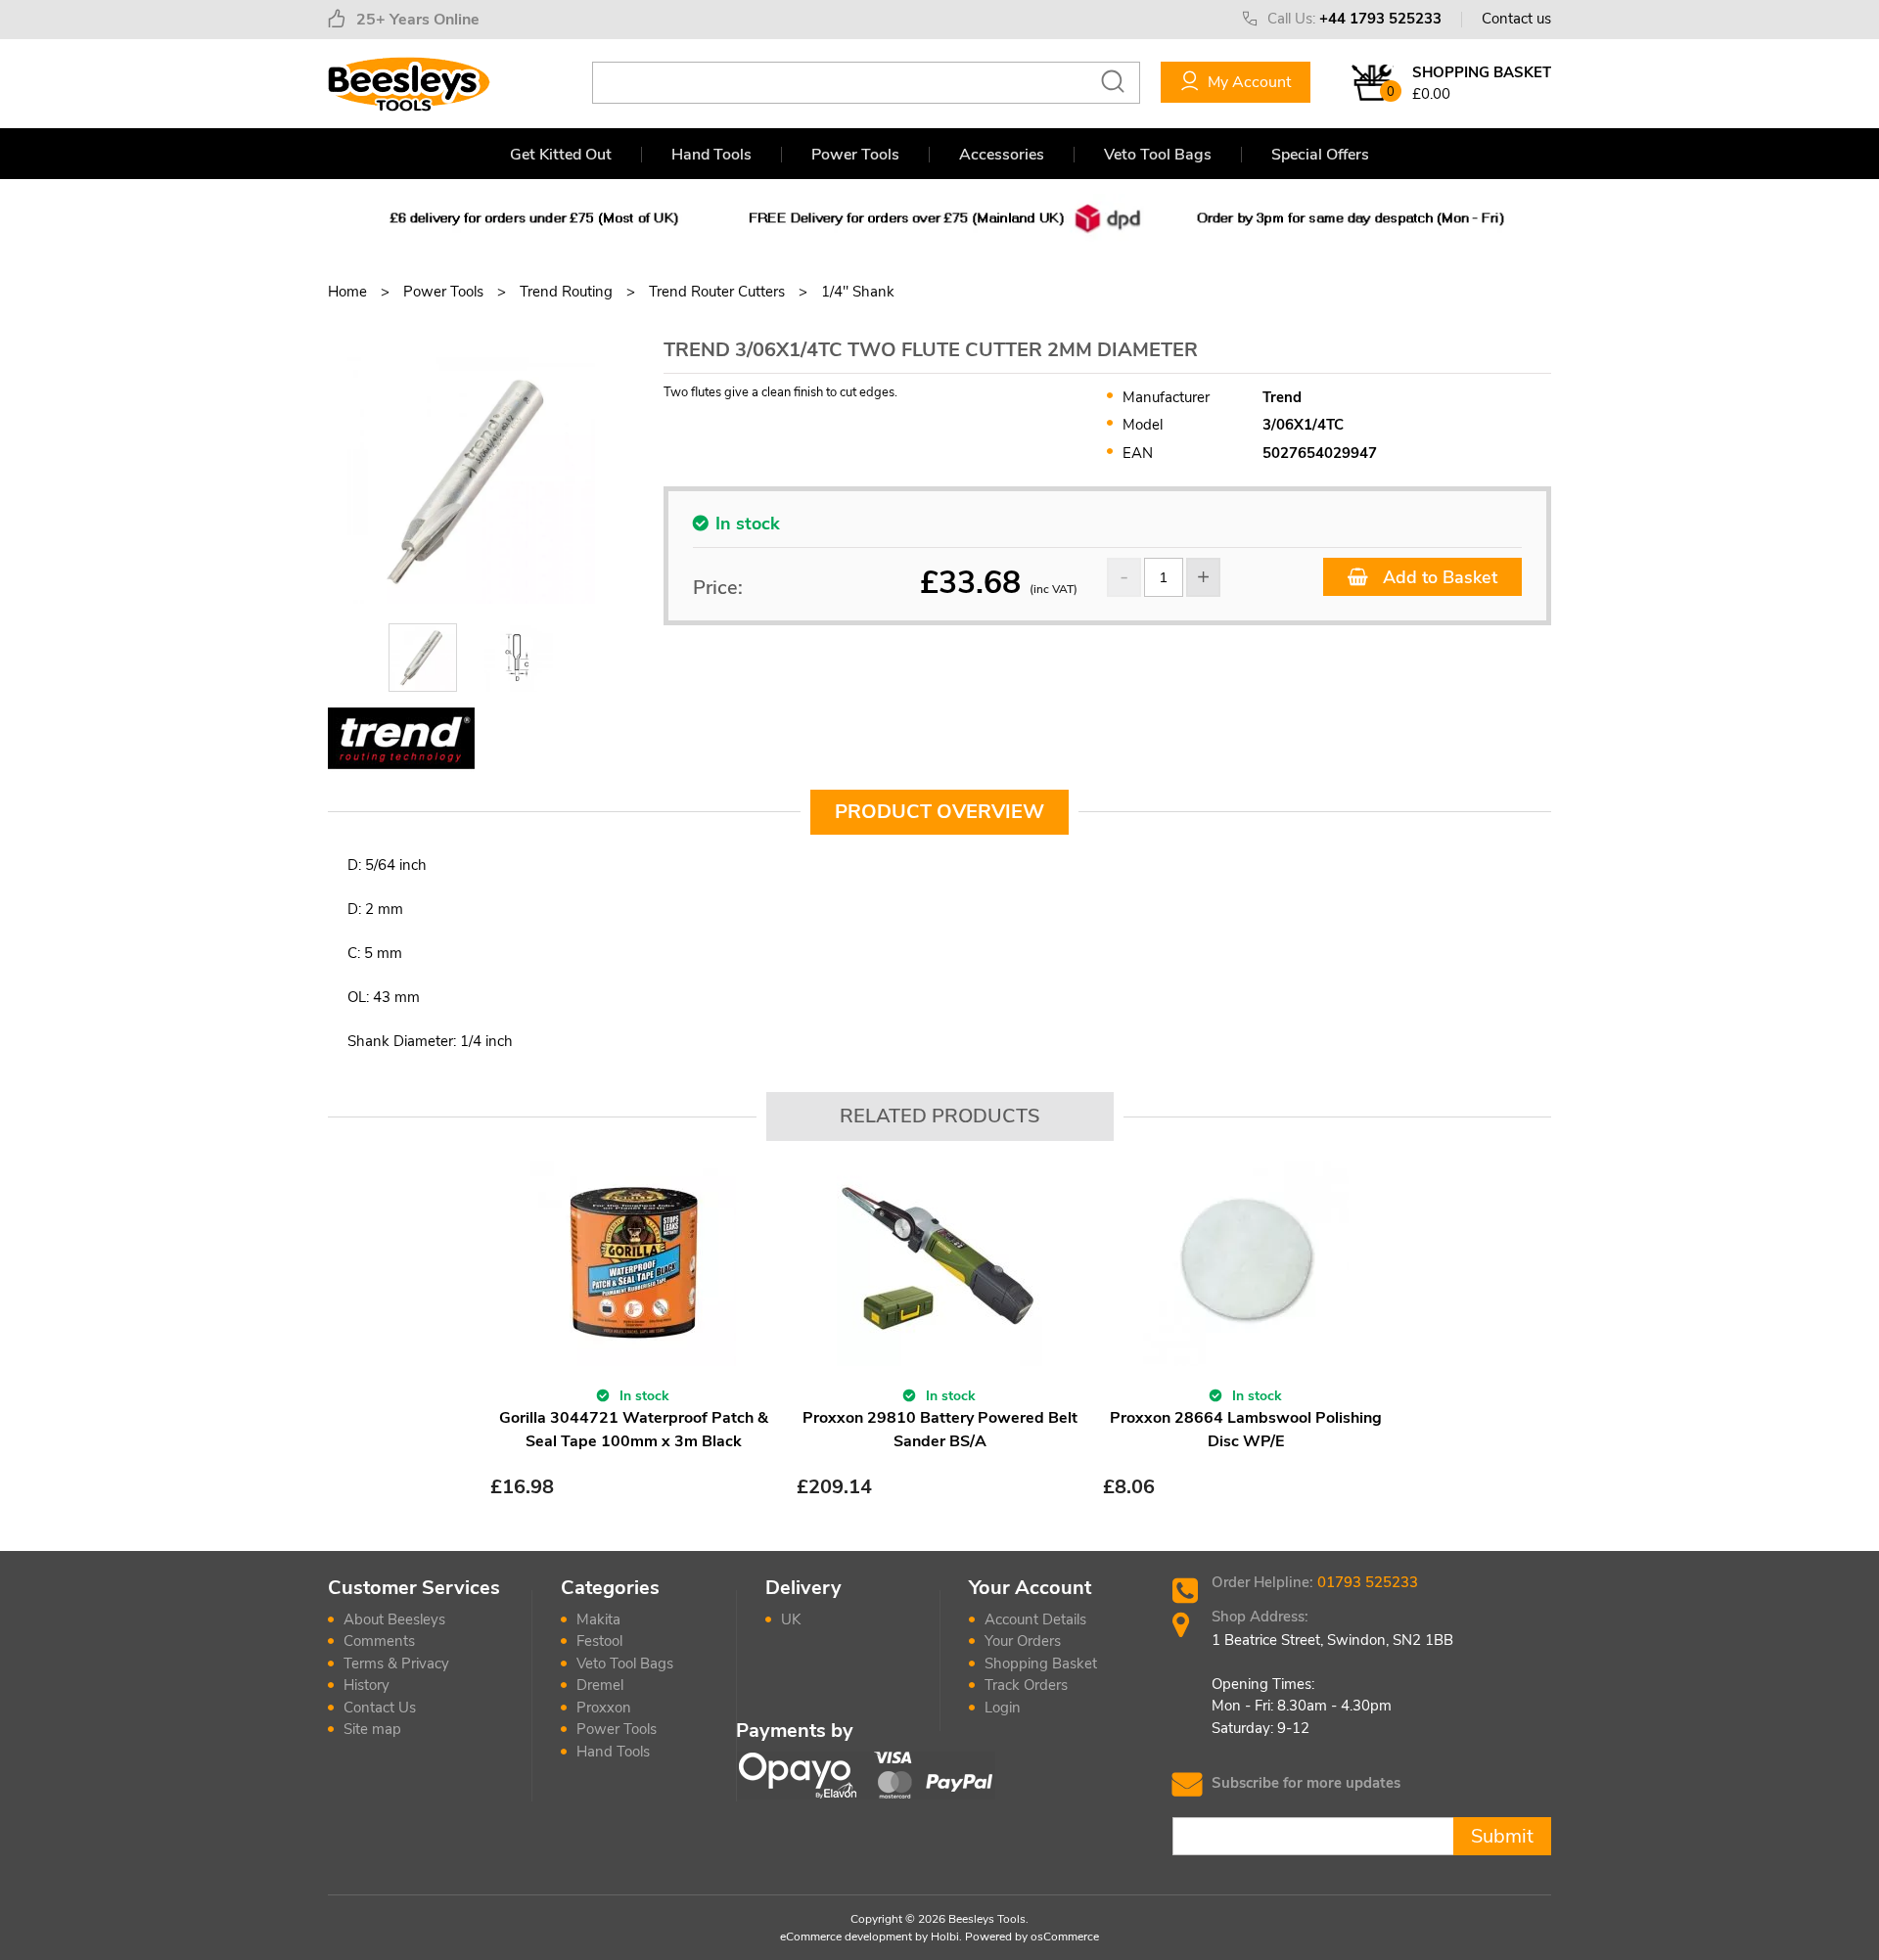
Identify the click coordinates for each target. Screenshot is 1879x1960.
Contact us (1516, 19)
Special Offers (1320, 155)
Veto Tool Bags (1158, 155)
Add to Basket (1438, 577)
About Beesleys (394, 1619)
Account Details (1035, 1619)
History (367, 1685)
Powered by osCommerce (1032, 1937)
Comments (379, 1641)
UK (791, 1619)
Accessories (1002, 155)
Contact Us (380, 1708)
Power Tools (855, 155)
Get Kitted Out (561, 155)
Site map (372, 1729)
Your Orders (1023, 1641)
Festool (599, 1641)
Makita (598, 1619)
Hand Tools (711, 155)
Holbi (945, 1937)
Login (1003, 1708)
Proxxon (604, 1708)
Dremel (600, 1685)
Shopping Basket (1041, 1664)
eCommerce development (846, 1937)
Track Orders (1026, 1685)
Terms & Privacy (396, 1664)
